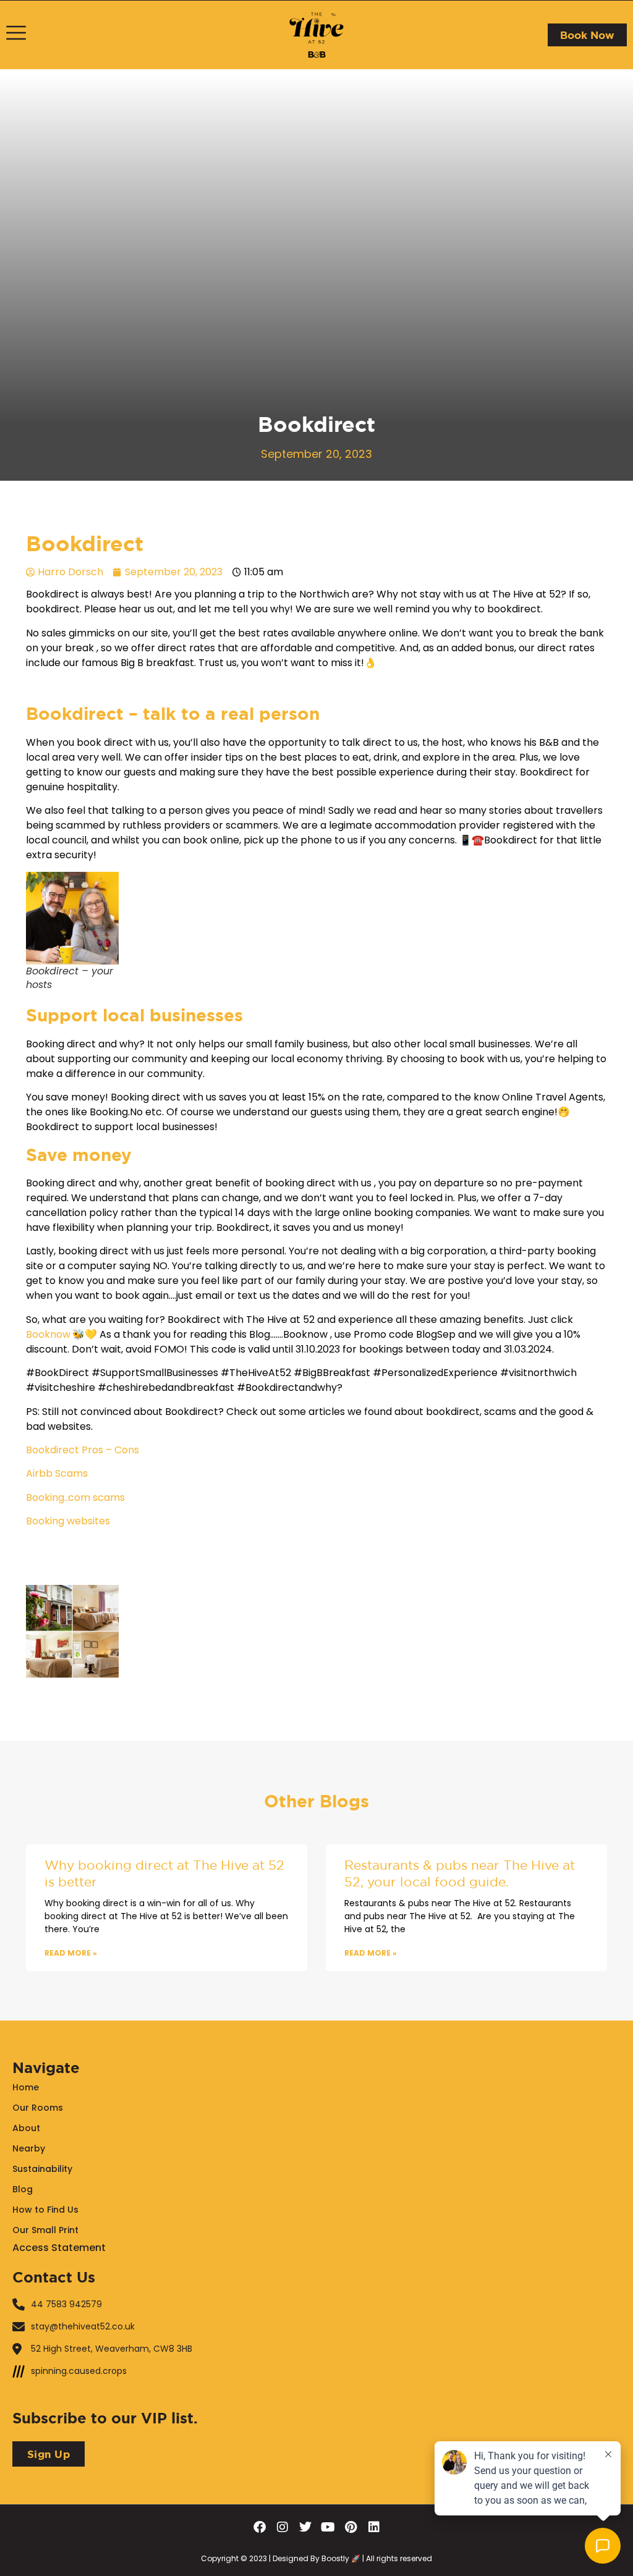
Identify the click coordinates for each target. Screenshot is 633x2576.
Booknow (48, 1334)
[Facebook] (260, 2527)
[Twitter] (305, 2527)
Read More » (71, 1953)
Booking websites (68, 1521)
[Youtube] (328, 2527)
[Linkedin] (374, 2527)
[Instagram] (283, 2527)
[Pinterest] (351, 2527)
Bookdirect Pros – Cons (83, 1450)
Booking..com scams (75, 1497)
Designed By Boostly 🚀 (316, 2558)
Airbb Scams (57, 1473)
